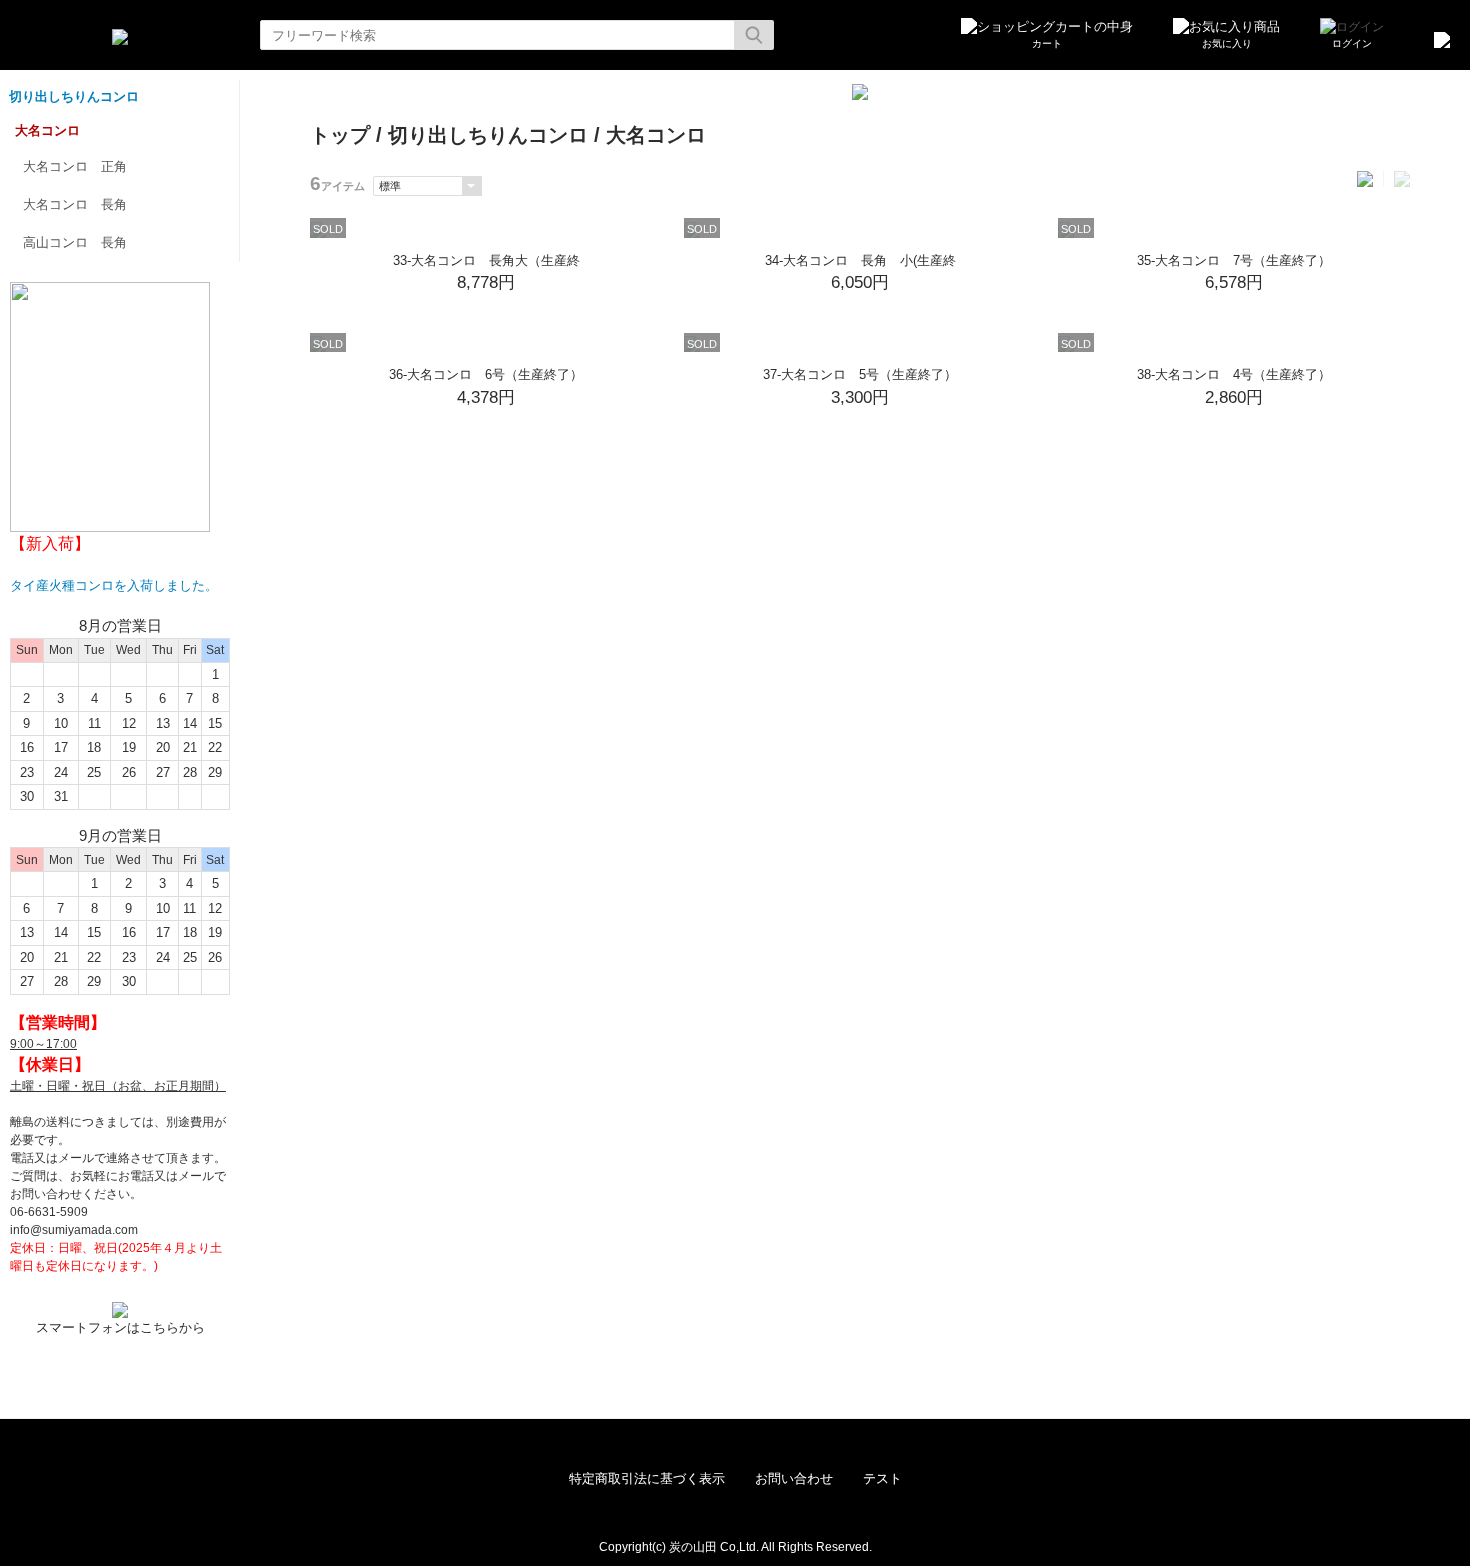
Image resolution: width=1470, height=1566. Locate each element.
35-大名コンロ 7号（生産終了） (1234, 260)
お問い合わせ (794, 1478)
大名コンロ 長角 (75, 204)
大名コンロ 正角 (75, 166)
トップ (340, 135)
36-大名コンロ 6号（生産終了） (486, 374)
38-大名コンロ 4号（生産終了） (1234, 374)
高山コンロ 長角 (75, 242)
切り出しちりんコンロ (74, 96)
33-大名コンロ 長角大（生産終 (486, 260)
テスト (882, 1478)
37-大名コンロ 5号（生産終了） (860, 374)
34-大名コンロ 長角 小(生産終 (860, 260)
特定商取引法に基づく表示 (647, 1478)
